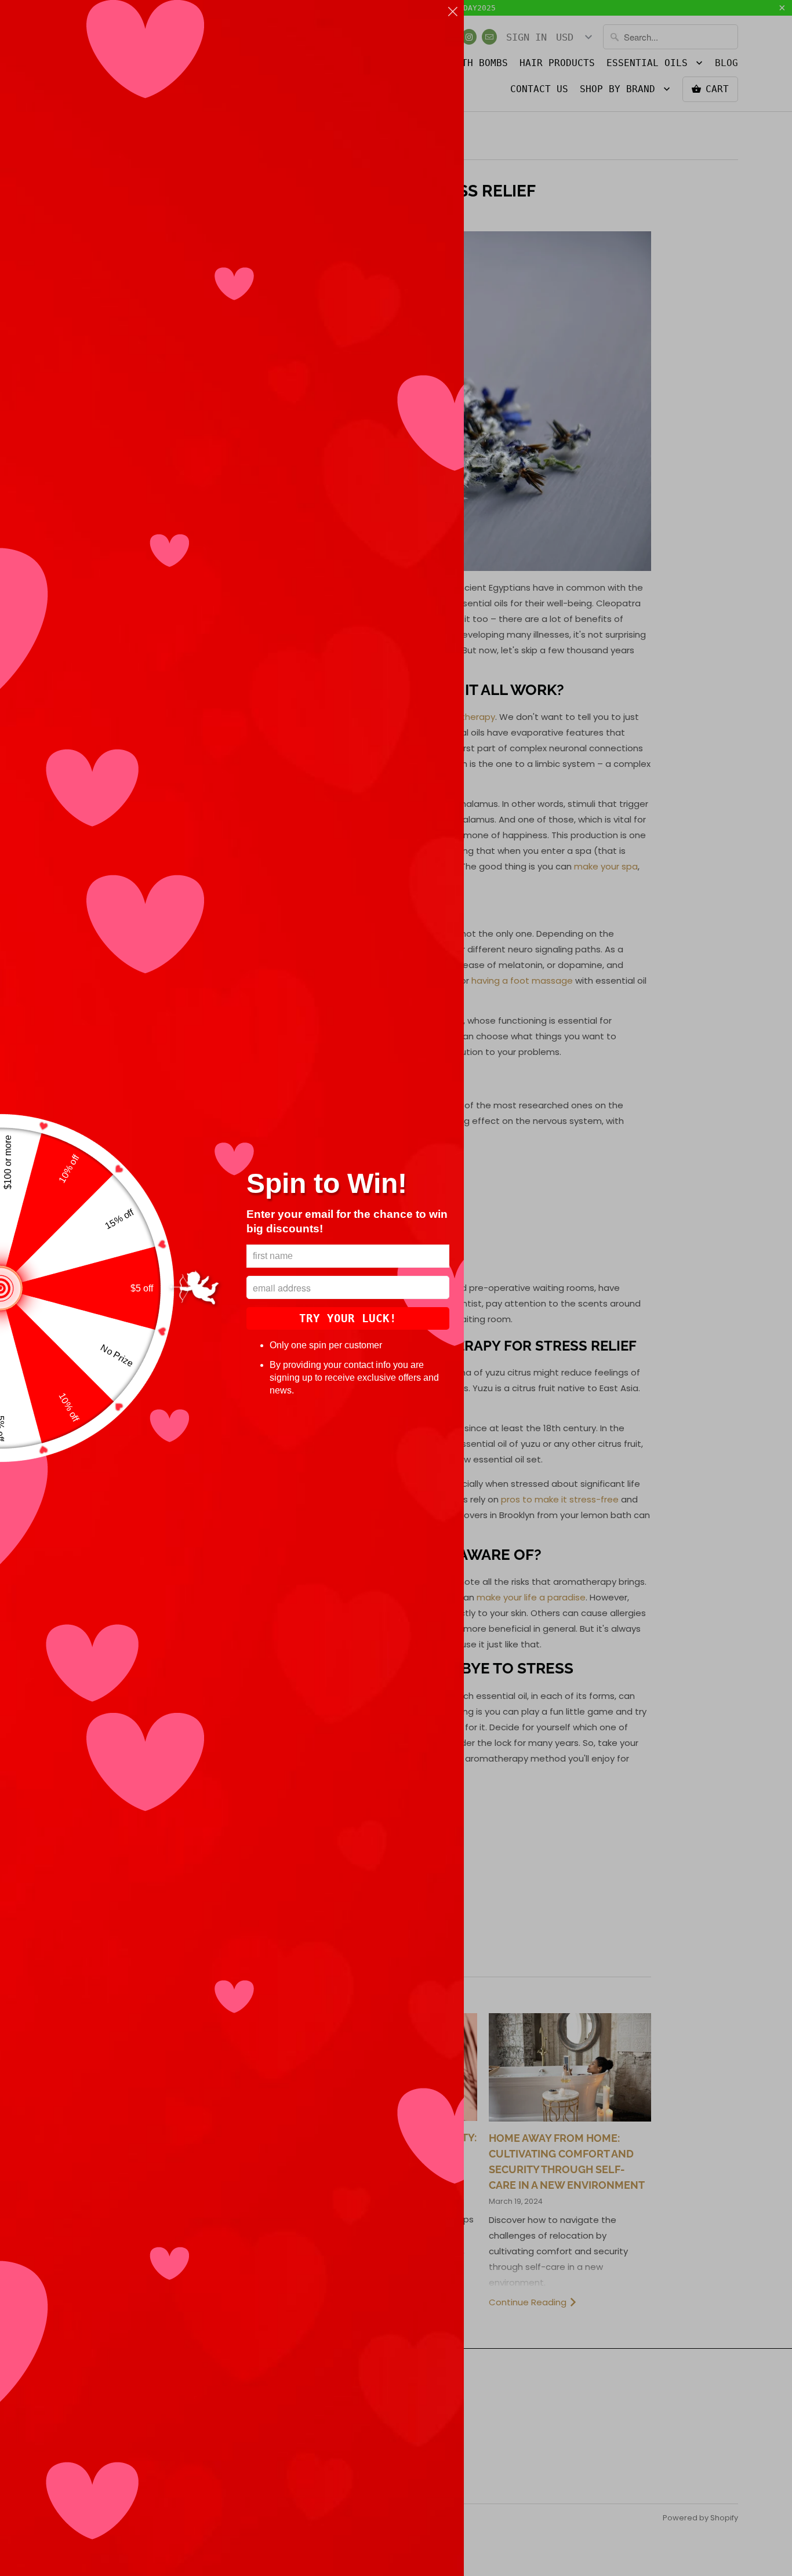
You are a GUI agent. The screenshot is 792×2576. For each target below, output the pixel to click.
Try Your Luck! (348, 1318)
